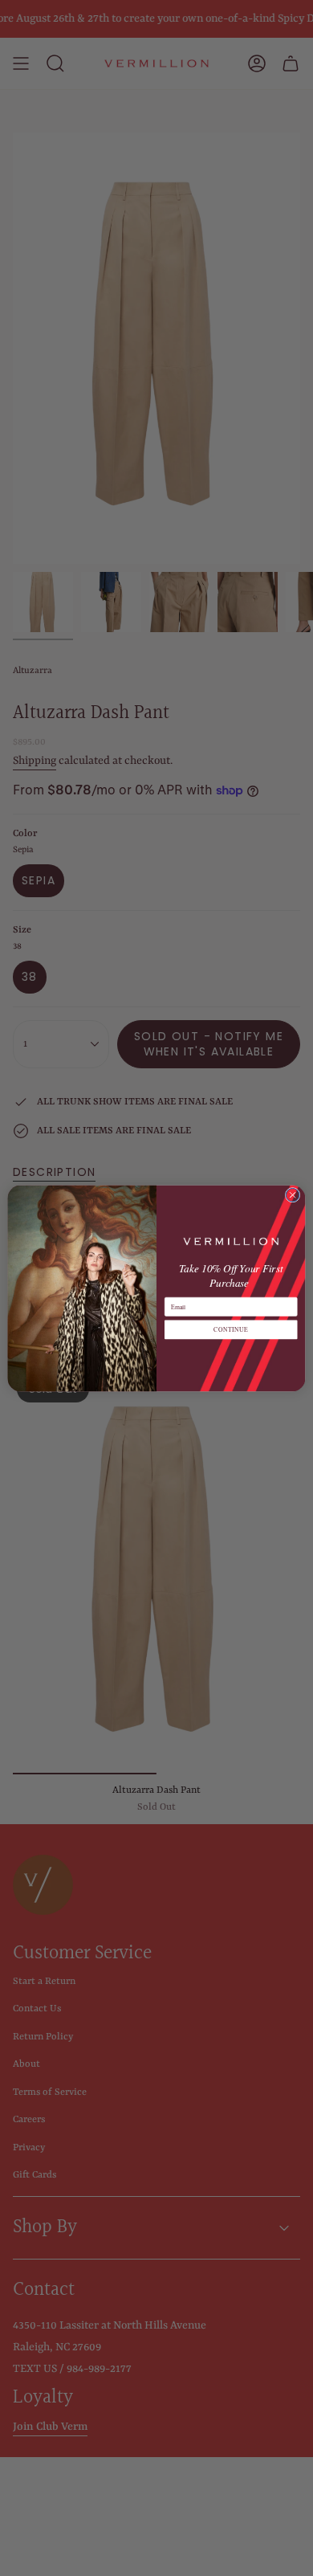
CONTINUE (231, 1329)
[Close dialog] (293, 1195)
